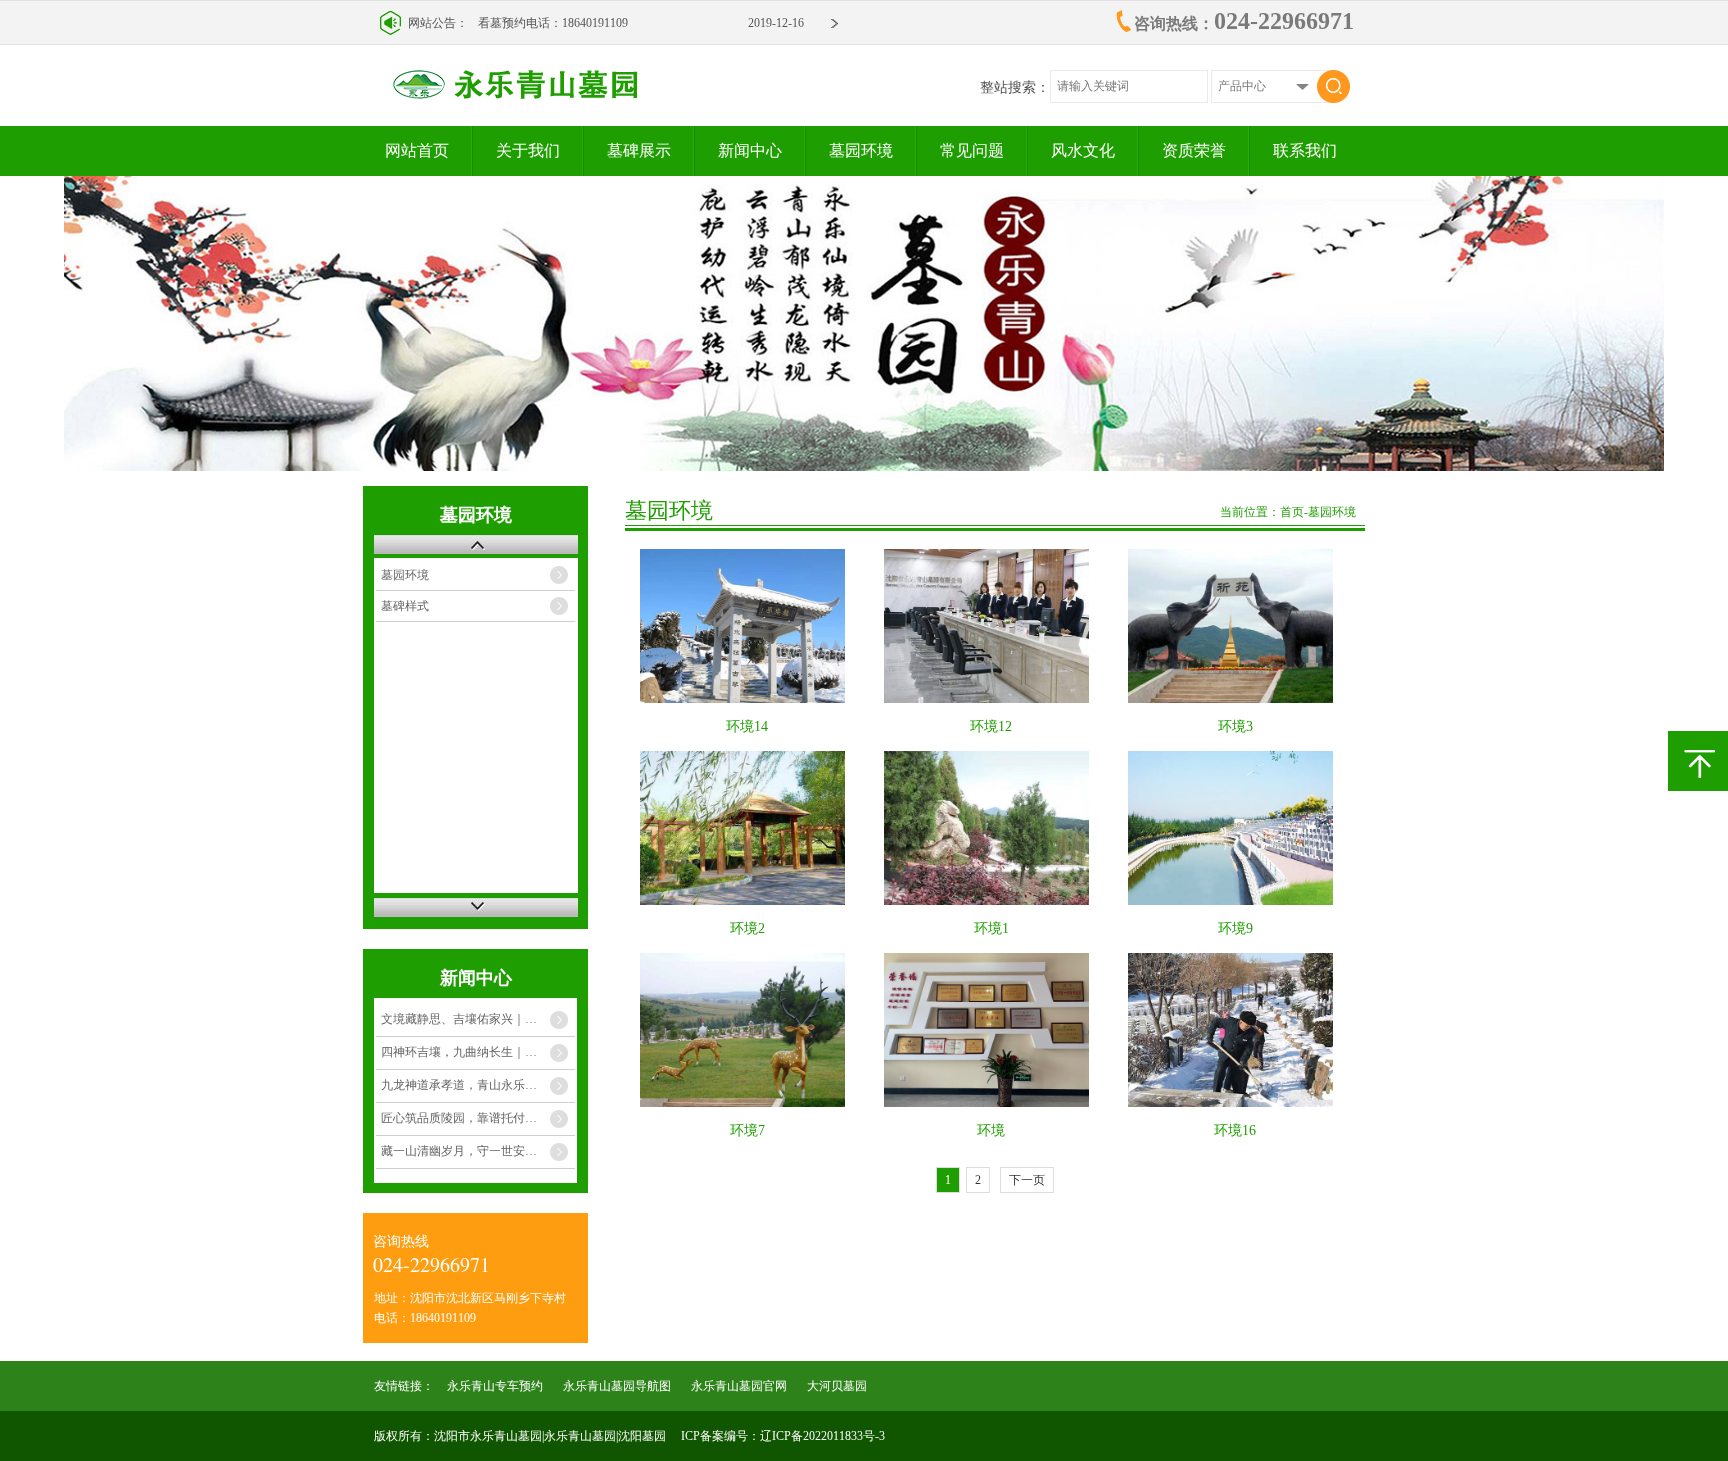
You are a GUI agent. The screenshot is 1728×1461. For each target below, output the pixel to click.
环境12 (991, 726)
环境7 (747, 1130)
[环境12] (991, 626)
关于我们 (528, 150)
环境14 (747, 726)
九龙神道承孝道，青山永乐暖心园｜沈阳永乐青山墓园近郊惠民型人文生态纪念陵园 (478, 1085)
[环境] (991, 1030)
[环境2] (747, 828)
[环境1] (991, 828)
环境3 (1235, 726)
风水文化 (1083, 150)
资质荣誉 (1194, 150)
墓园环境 (861, 150)
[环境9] (1235, 828)
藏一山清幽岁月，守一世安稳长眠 (471, 1151)
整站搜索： (1015, 87)
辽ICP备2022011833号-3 (822, 1436)
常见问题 (972, 150)
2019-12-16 (776, 23)
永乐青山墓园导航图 (617, 1386)
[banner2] (864, 323)
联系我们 (1305, 150)
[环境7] (747, 1030)
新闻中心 (750, 150)
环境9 (1235, 928)
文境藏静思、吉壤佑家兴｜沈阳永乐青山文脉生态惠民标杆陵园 (478, 1019)
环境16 (1235, 1130)
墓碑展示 (639, 150)
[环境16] (1235, 1030)
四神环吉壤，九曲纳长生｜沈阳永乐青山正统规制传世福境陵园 (478, 1052)
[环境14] (747, 626)
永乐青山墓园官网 (739, 1386)
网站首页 (417, 150)
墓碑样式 (405, 606)
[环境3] (1235, 626)
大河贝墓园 (837, 1386)
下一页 (1027, 1180)
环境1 (991, 928)
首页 (1292, 512)
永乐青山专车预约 (495, 1386)
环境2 (747, 928)
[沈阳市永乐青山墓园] (581, 94)
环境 (991, 1130)
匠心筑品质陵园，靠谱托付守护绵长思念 (478, 1118)
